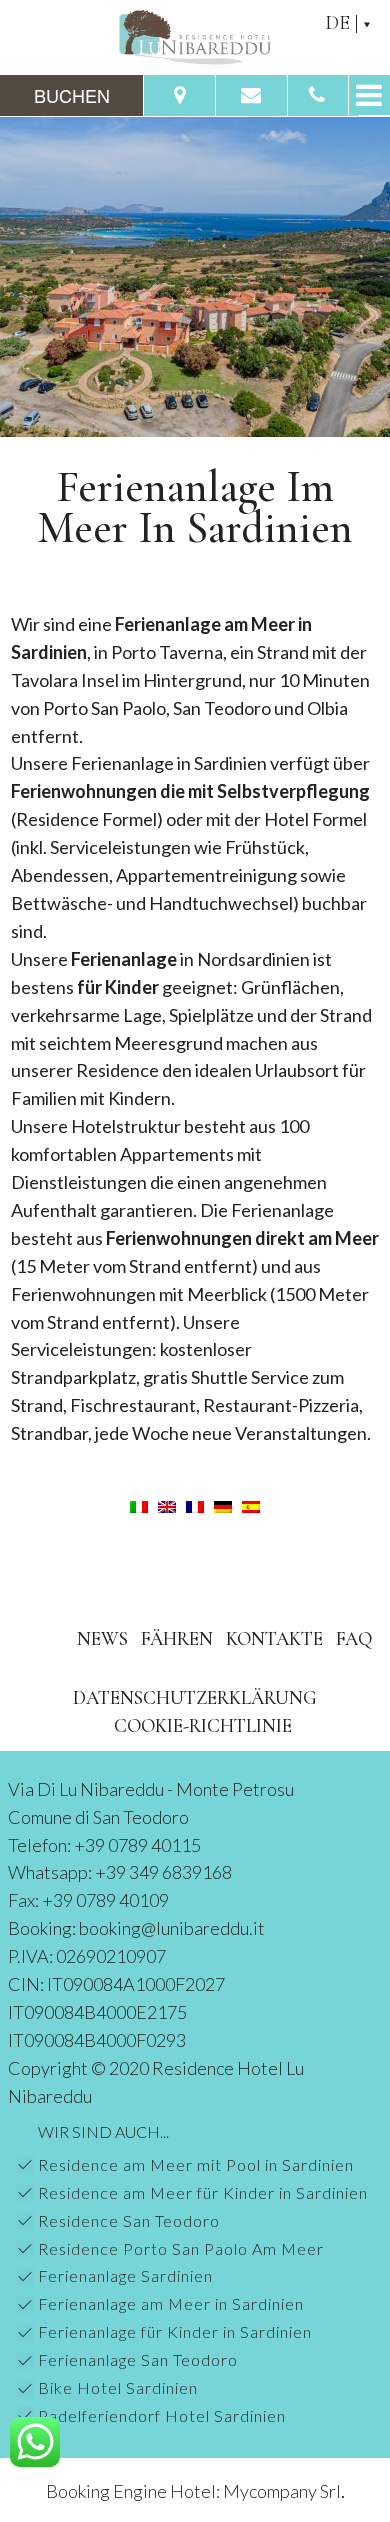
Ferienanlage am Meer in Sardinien (171, 2303)
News (102, 1638)
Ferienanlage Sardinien (125, 2275)
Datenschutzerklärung (195, 1697)
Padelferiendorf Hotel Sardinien (162, 2415)
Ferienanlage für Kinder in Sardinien (175, 2331)
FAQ (354, 1638)
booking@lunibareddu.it (172, 1928)
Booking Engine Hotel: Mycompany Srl (193, 2491)
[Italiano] (139, 1504)
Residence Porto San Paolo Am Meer (181, 2248)
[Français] (195, 1504)
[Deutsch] (223, 1504)
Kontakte (274, 1638)
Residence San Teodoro (129, 2220)
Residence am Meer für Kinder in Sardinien (203, 2192)
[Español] (251, 1504)
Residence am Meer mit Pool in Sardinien (196, 2164)
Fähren (177, 1638)
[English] (167, 1504)
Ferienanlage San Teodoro (138, 2359)
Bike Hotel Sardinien (118, 2387)
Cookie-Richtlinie (203, 1725)
